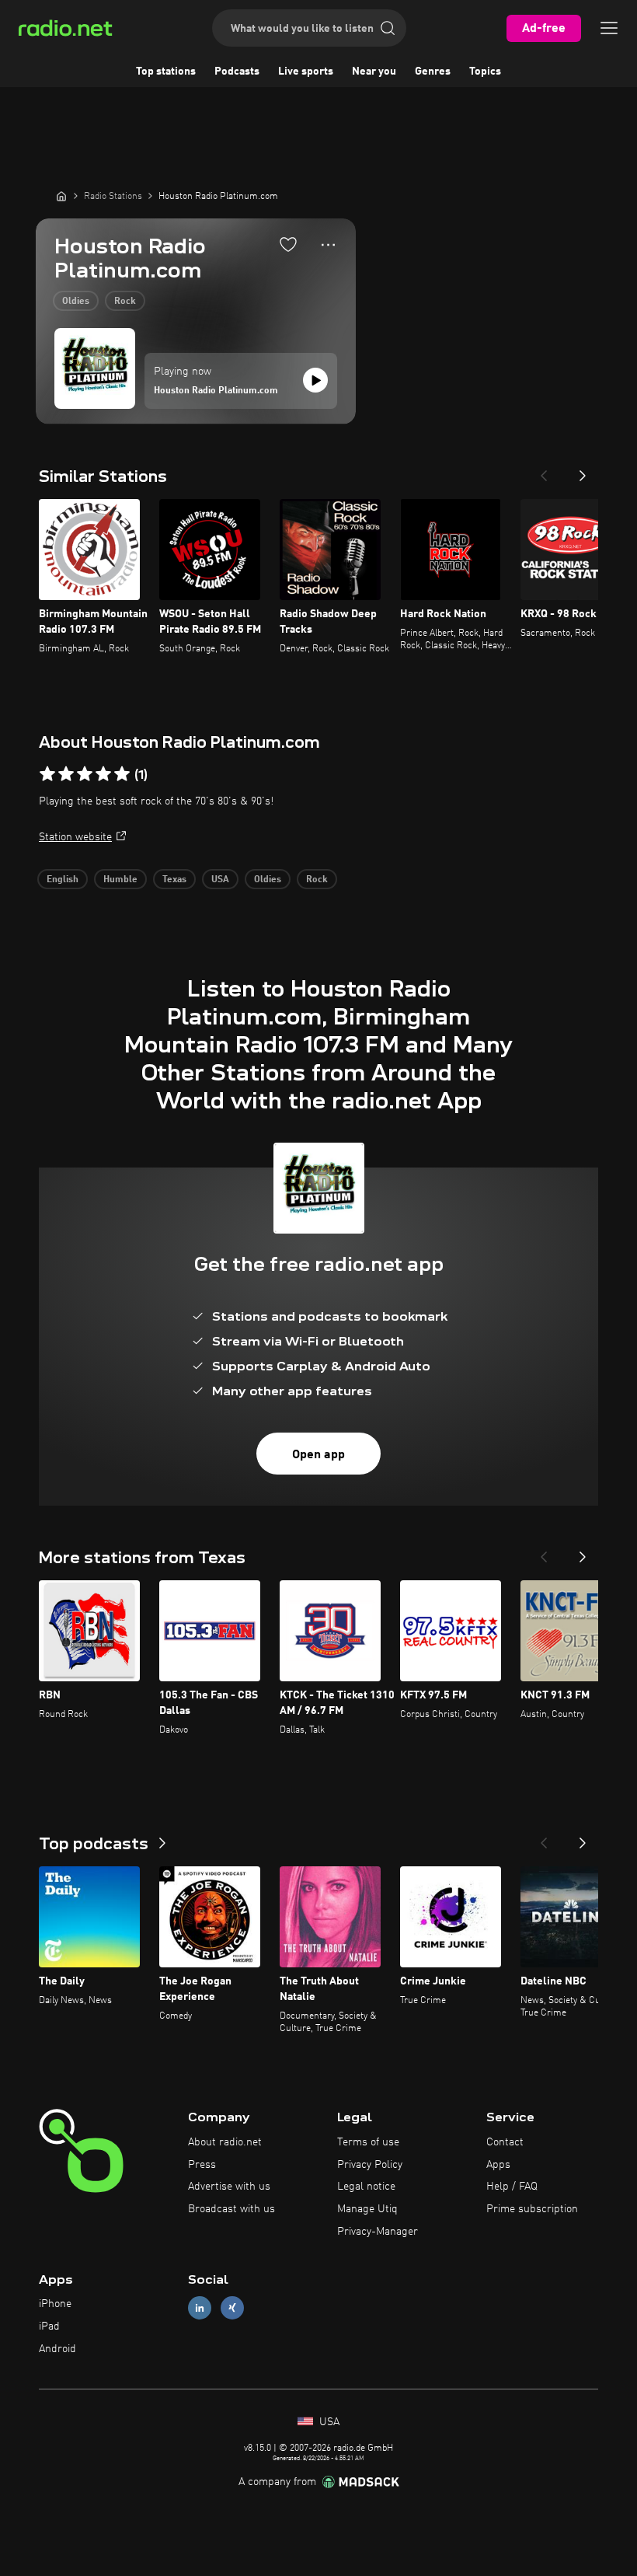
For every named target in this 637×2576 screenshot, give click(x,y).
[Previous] (544, 471)
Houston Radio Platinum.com (216, 391)
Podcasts (237, 72)
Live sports (306, 72)
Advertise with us (229, 2187)
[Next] (583, 471)
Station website (75, 837)
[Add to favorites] (288, 244)
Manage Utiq (367, 2209)
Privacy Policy (370, 2165)
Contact (505, 2142)
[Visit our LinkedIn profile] (200, 2308)
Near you (374, 72)
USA (220, 880)
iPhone (55, 2304)
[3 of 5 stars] (85, 774)
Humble (120, 880)
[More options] (328, 245)
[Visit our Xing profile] (232, 2308)
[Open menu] (609, 28)
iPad (49, 2326)
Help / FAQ (512, 2187)
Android (57, 2349)
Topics (485, 72)
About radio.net (225, 2142)
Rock (125, 302)
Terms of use (368, 2142)
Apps (498, 2165)
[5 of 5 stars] (122, 774)
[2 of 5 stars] (66, 774)
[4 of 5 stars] (103, 774)
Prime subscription (532, 2209)
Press (202, 2165)
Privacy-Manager (378, 2232)
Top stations (166, 72)
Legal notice (366, 2187)
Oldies (76, 302)
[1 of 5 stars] (47, 774)
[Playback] (315, 380)
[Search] (388, 28)
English (63, 880)
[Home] (61, 196)
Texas (174, 880)
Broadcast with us (231, 2209)
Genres (433, 72)
